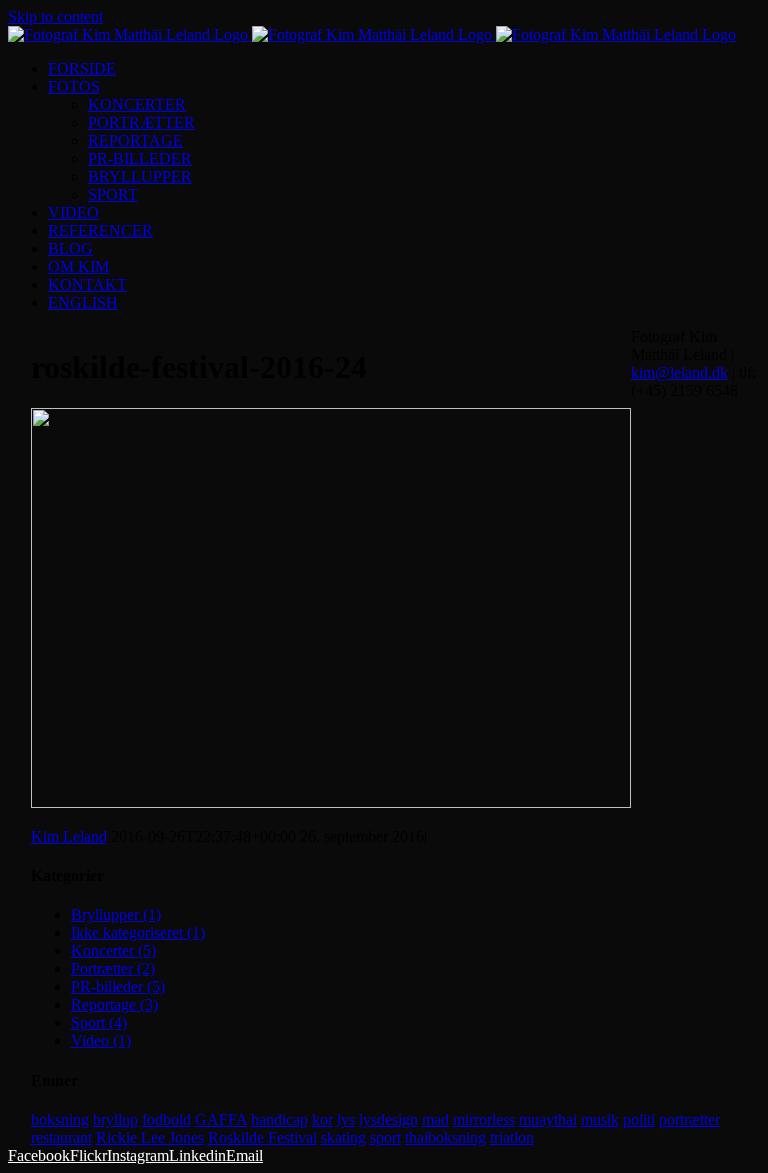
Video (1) (101, 1040)
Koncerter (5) (113, 950)
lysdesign (388, 1119)
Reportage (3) (114, 1004)
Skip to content (55, 16)
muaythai (548, 1119)
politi (639, 1119)
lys (346, 1119)
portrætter (689, 1119)
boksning (60, 1119)
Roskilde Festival (262, 1137)
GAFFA (221, 1119)
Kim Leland (69, 836)
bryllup (115, 1119)
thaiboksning (445, 1137)
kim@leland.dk (679, 372)
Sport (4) (99, 1022)
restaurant (61, 1137)
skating (343, 1137)
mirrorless (484, 1119)
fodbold (166, 1119)
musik (600, 1119)
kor (322, 1119)
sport (385, 1137)
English (83, 302)
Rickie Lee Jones (150, 1137)
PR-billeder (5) (118, 986)
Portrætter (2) (113, 968)
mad (435, 1119)
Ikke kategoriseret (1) (138, 932)
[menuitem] (404, 69)
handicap (279, 1119)
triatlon (512, 1137)
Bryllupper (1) (116, 914)
